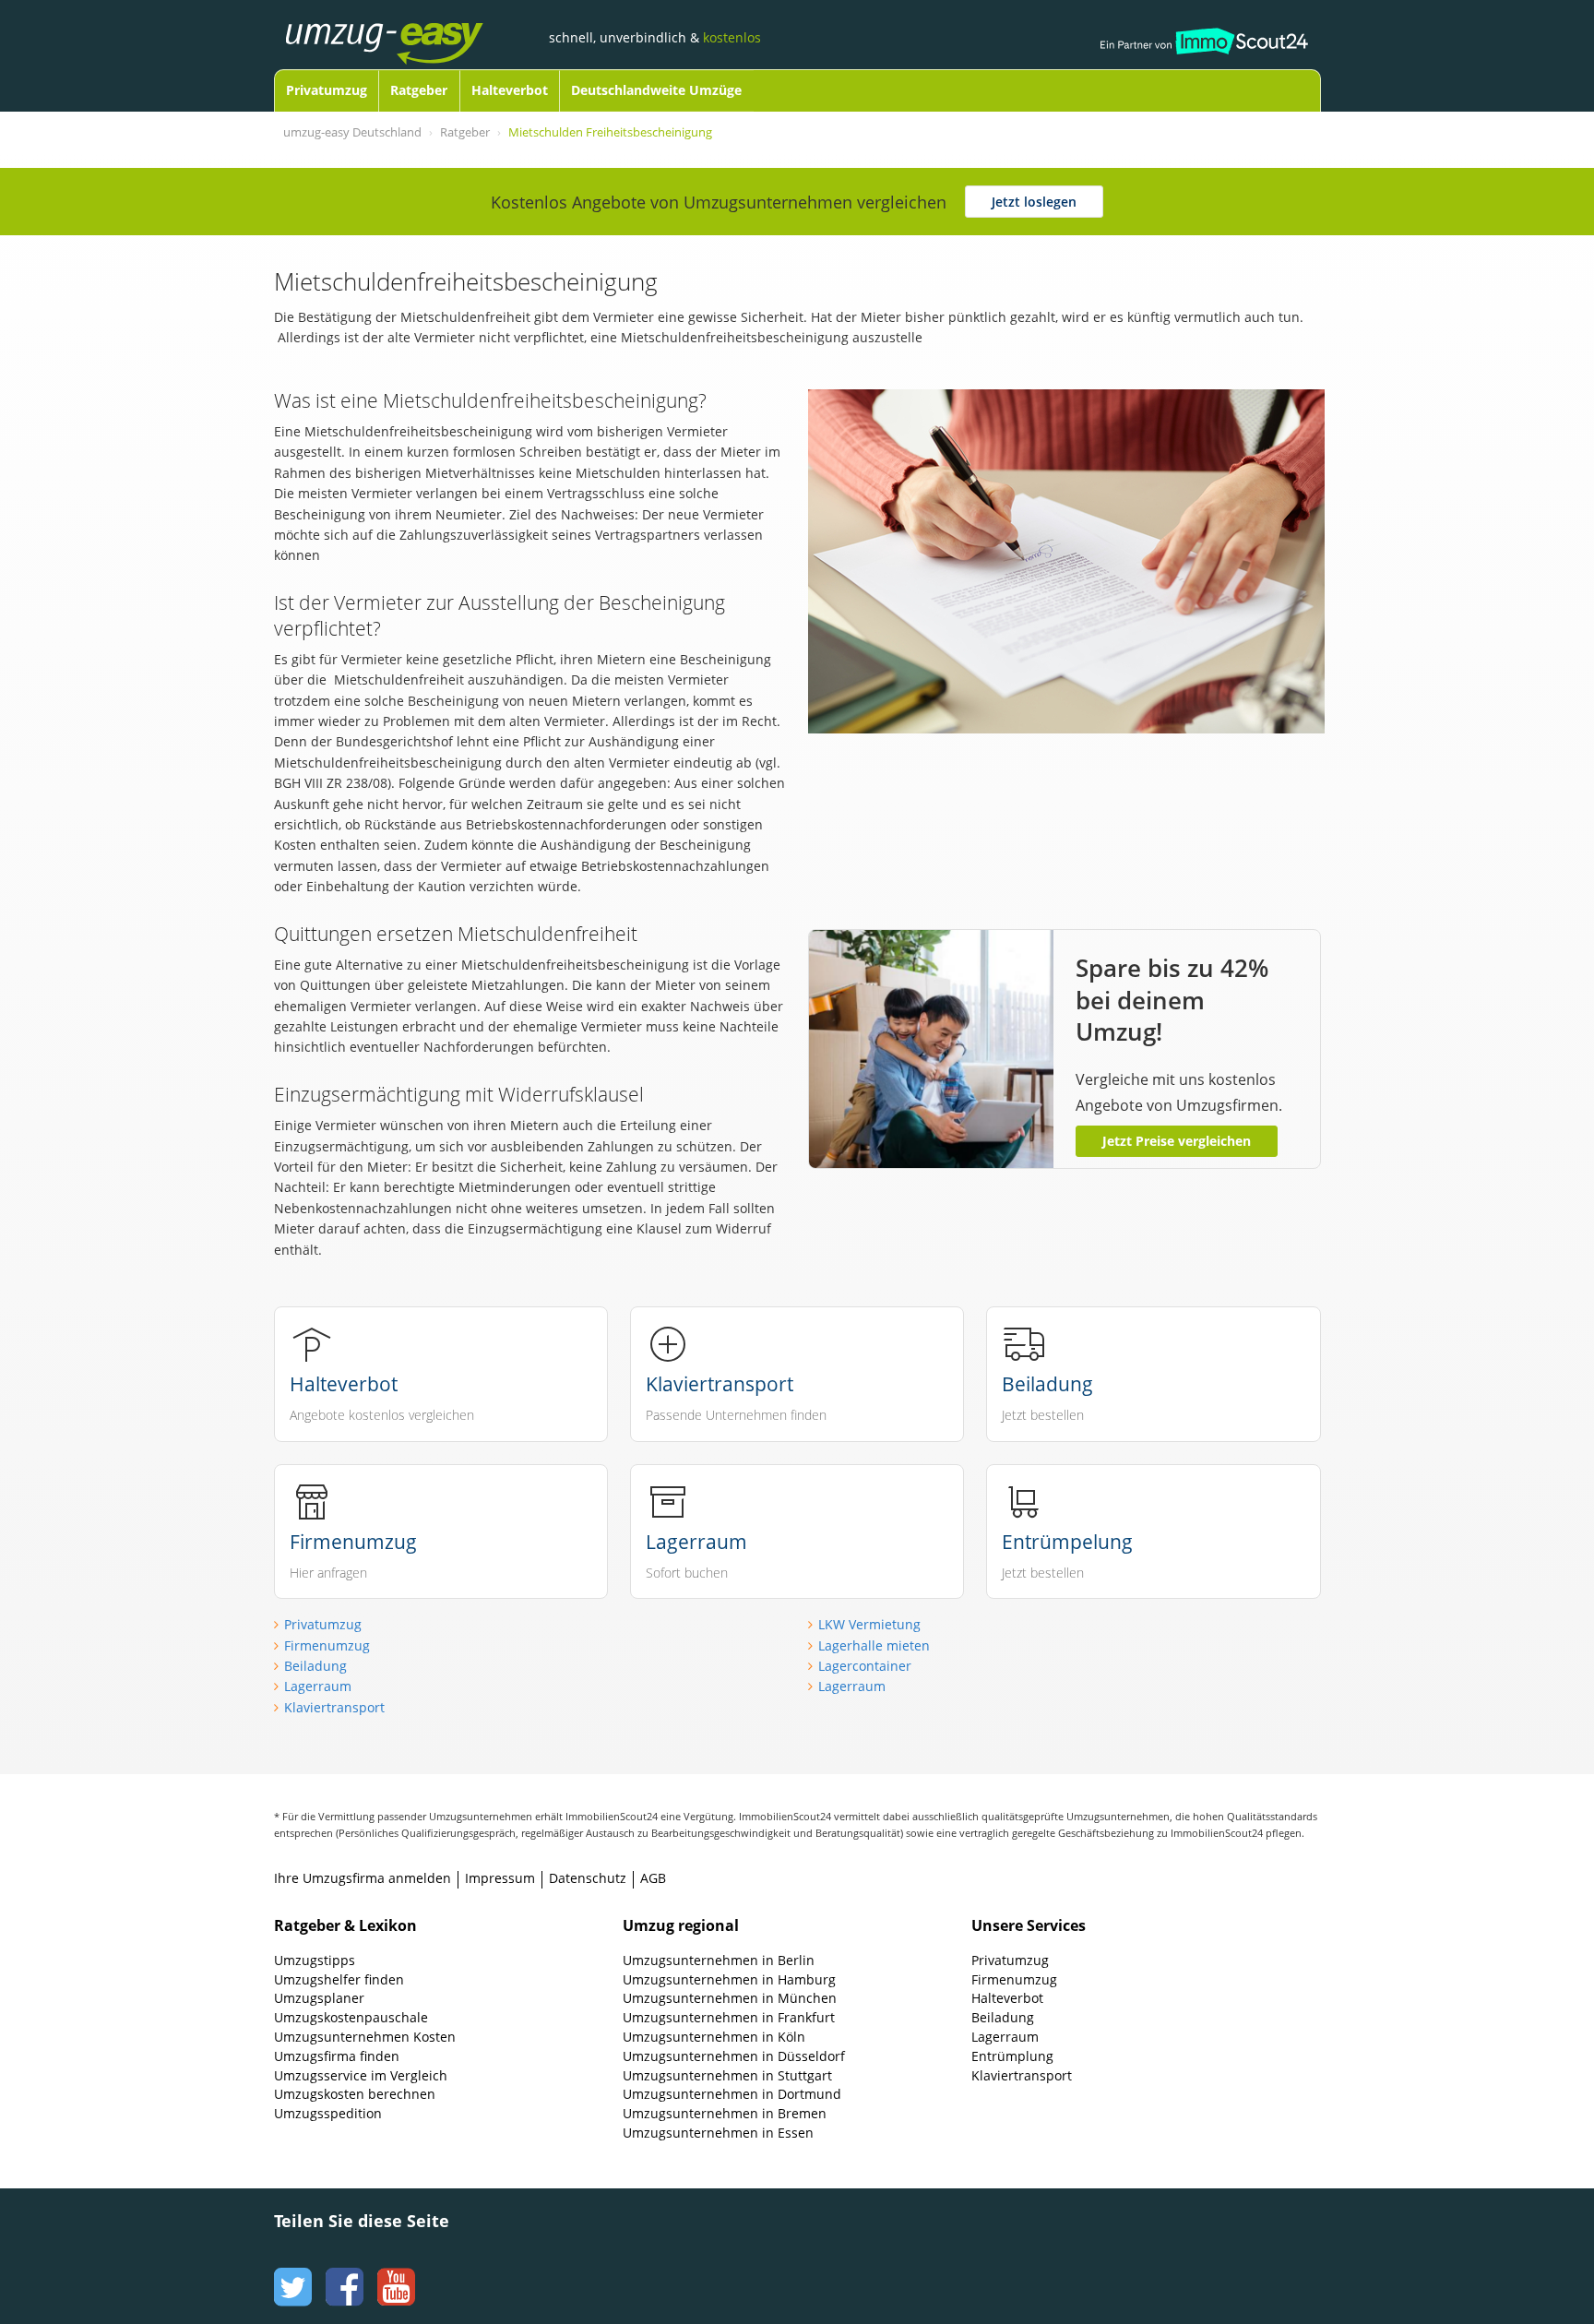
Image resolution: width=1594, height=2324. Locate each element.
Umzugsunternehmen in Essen (718, 2133)
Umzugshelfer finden (339, 1979)
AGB (653, 1878)
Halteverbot (510, 90)
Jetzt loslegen (1034, 202)
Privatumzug (327, 90)
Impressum (500, 1878)
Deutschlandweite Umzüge (656, 90)
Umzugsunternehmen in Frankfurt (729, 2017)
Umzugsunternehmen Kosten (365, 2037)
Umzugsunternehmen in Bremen (725, 2113)
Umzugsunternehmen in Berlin (719, 1960)
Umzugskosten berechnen (355, 2094)
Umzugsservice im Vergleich (361, 2075)
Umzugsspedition (328, 2113)
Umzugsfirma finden (337, 2056)
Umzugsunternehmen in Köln (714, 2037)
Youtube (394, 2270)
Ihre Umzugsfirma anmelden (363, 1878)
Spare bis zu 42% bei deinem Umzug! (1172, 1000)
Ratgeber (419, 90)
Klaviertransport (334, 1707)
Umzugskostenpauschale (351, 2017)
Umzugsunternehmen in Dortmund (732, 2094)
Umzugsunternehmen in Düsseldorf (734, 2056)
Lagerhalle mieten (874, 1645)
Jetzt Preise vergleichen (1177, 1141)
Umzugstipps (315, 1960)
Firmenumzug (327, 1645)
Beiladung (315, 1666)
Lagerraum (318, 1686)
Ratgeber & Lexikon (345, 1925)
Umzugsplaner (319, 1998)
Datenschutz (588, 1878)
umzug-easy (413, 25)
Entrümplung (1012, 2056)
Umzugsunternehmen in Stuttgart (727, 2075)
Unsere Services (1029, 1925)
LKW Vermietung (869, 1624)
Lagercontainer (865, 1666)
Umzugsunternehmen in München (730, 1998)
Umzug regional (681, 1925)
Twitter (291, 2270)
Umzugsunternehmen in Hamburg (729, 1979)
